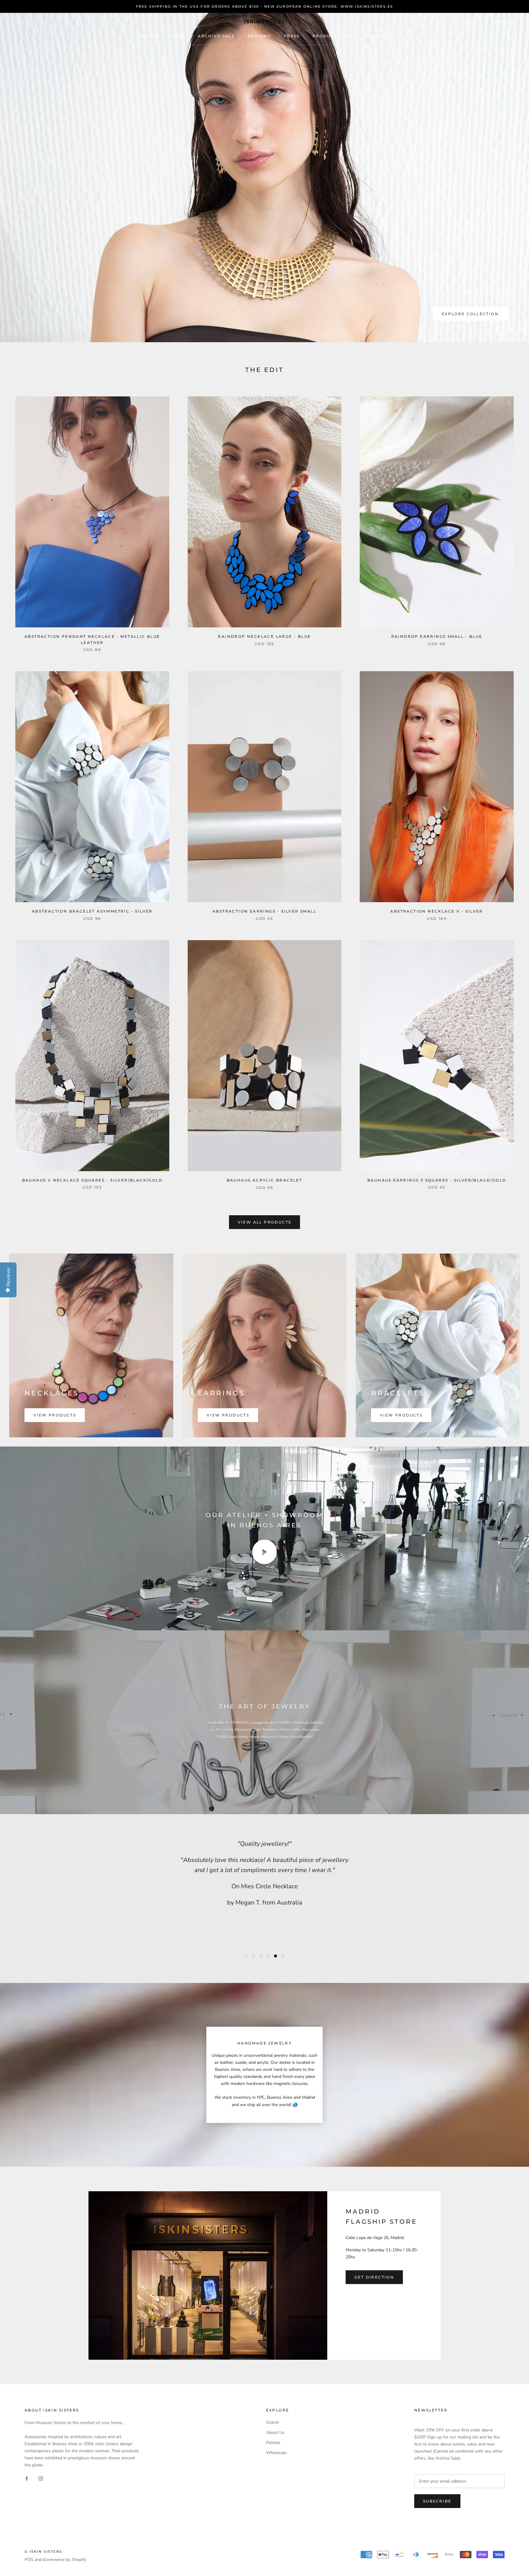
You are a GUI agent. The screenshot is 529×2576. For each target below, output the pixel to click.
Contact (377, 36)
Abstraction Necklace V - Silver (437, 911)
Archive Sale (216, 36)
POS (29, 2560)
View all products (265, 1222)
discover (486, 321)
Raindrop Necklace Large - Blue (264, 636)
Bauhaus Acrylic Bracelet (265, 1180)
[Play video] (264, 1552)
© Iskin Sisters (43, 2551)
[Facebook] (27, 2478)
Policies (273, 2443)
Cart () (503, 22)
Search (474, 22)
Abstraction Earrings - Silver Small (264, 911)
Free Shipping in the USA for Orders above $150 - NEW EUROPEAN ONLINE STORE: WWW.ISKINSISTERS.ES (265, 6)
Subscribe (437, 2501)
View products (55, 1415)
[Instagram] (41, 2478)
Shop (178, 36)
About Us (275, 2432)
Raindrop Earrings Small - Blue (437, 636)
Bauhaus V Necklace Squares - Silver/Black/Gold (92, 1180)
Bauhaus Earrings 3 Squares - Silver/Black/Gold (437, 1180)
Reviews (259, 36)
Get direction (374, 2277)
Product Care (332, 36)
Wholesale (276, 2453)
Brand (149, 36)
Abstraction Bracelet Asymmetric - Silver (92, 911)
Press (292, 36)
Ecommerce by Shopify (65, 2560)
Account (447, 22)
